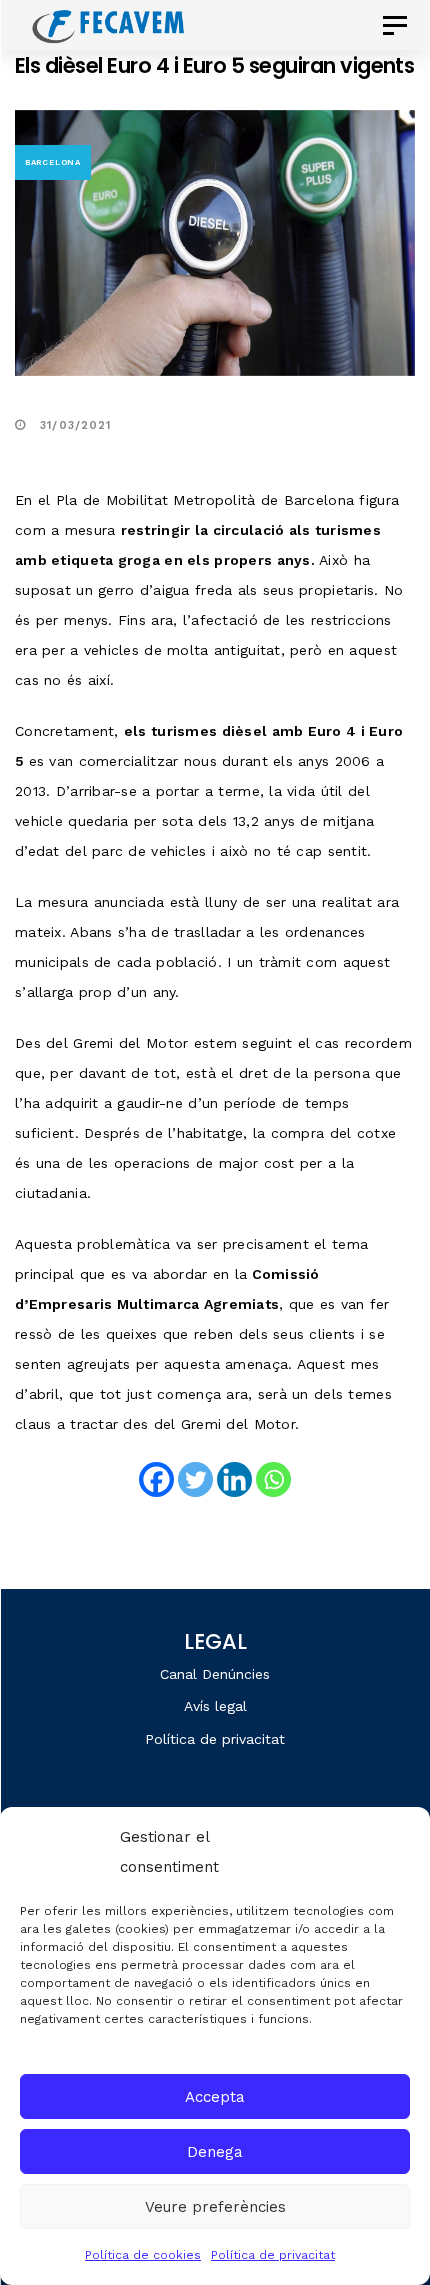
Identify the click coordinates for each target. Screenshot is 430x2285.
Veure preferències (215, 2207)
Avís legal (215, 1706)
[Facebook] (156, 1479)
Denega (215, 2152)
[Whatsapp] (273, 1479)
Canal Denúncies (215, 1674)
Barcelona (53, 162)
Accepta (215, 2097)
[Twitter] (195, 1479)
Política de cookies (143, 2255)
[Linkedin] (234, 1479)
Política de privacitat (273, 2255)
